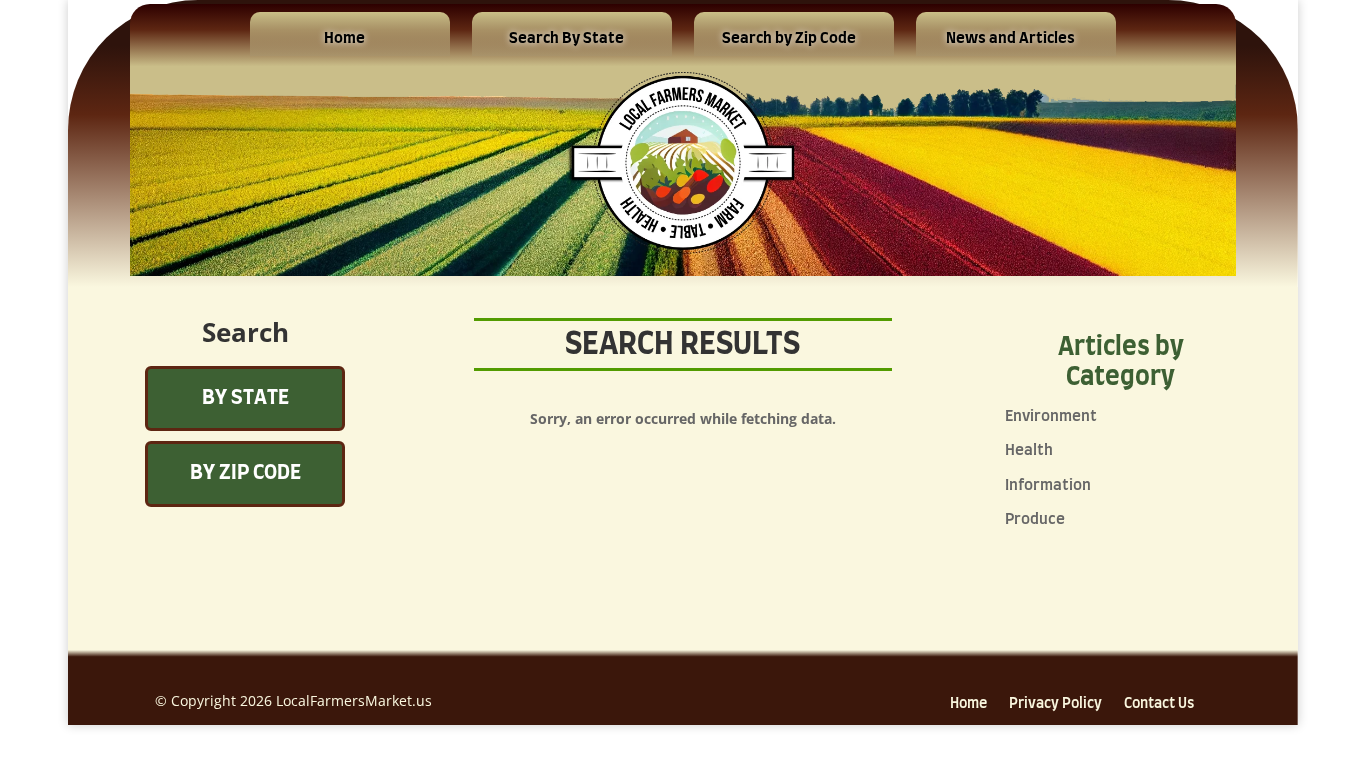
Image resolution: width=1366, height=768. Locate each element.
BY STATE (245, 398)
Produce (1035, 519)
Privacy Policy (1055, 704)
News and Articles (1010, 38)
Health (1029, 450)
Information (1048, 485)
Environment (1051, 416)
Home (344, 38)
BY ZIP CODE (245, 473)
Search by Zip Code (789, 38)
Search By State (566, 38)
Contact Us (1159, 704)
